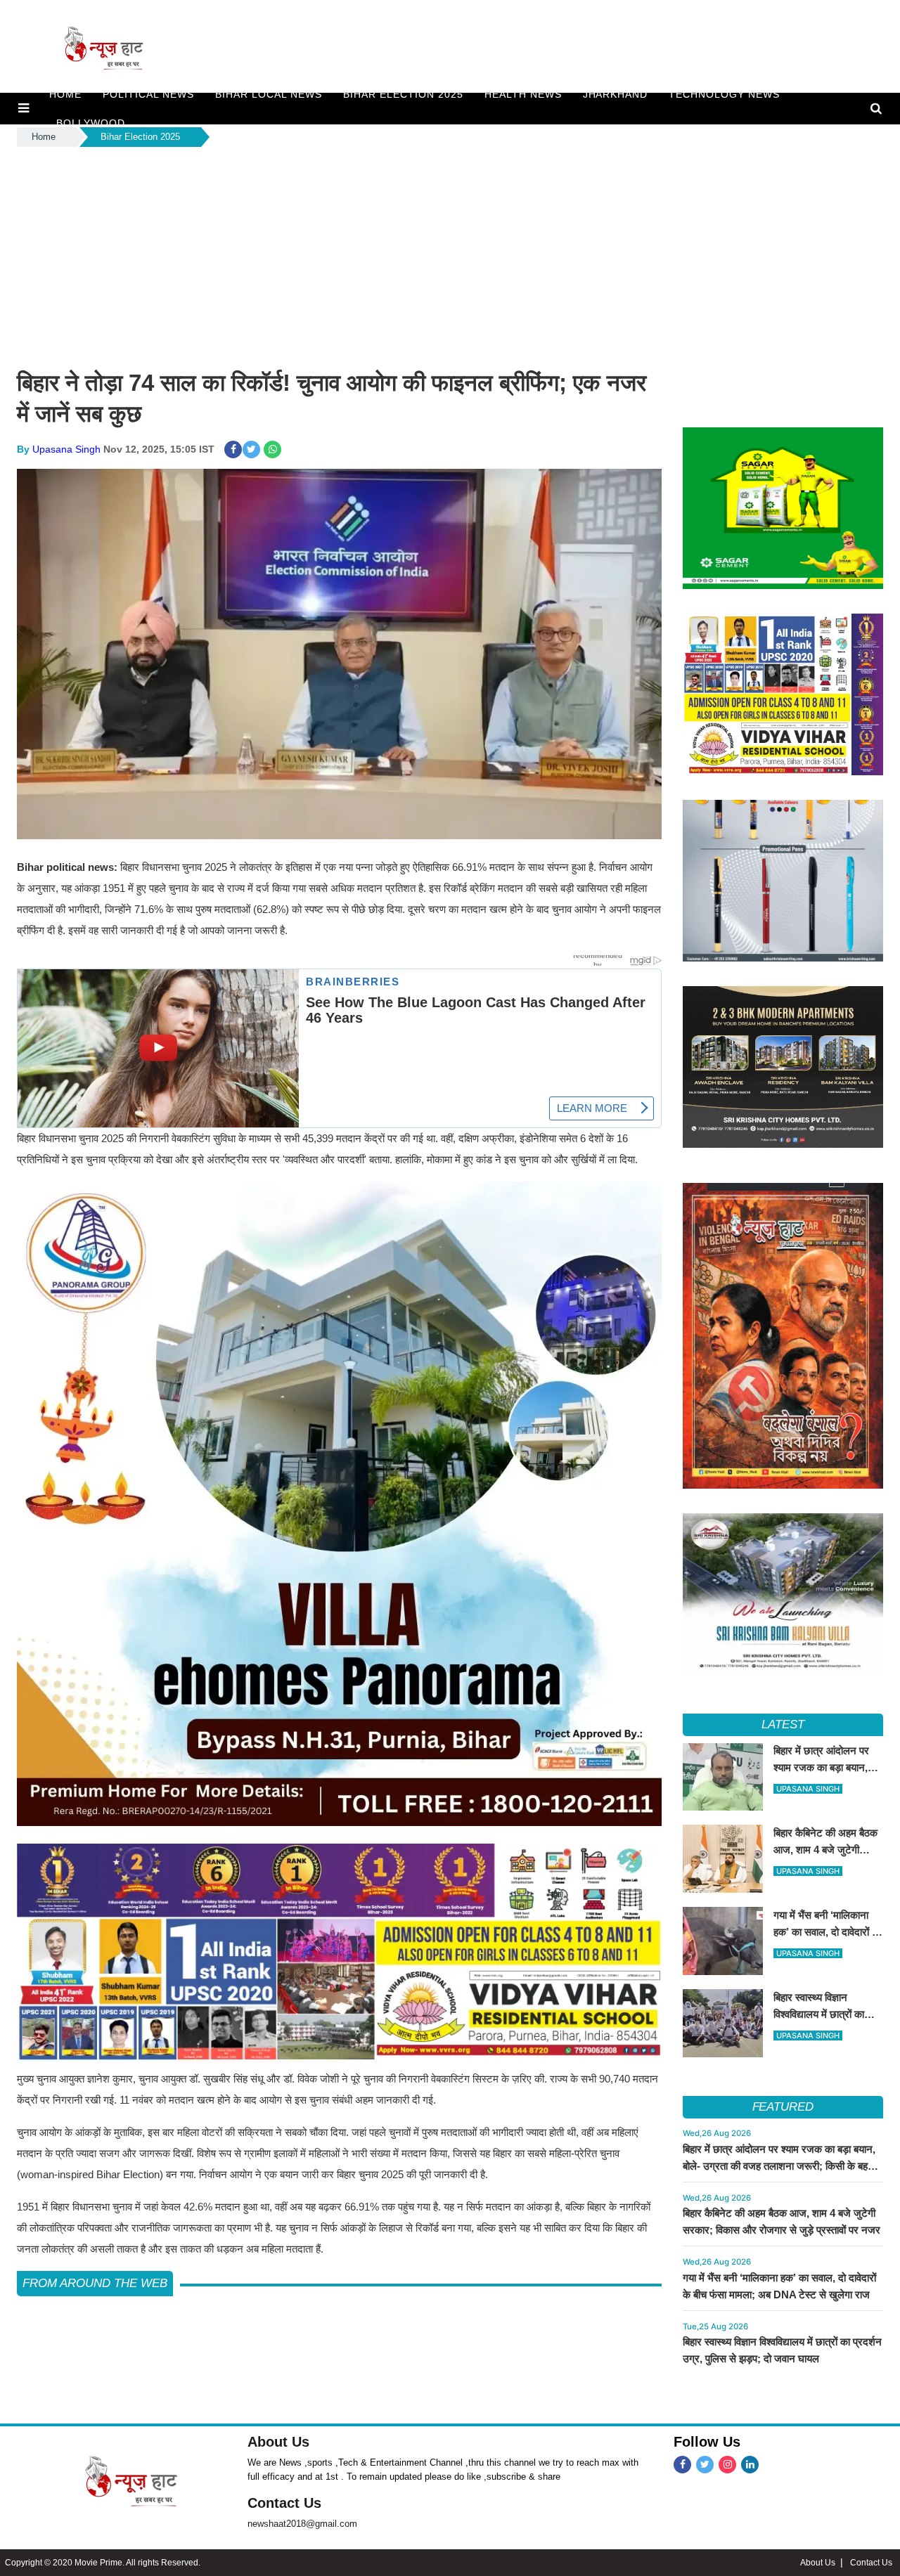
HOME (65, 94)
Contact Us (284, 2503)
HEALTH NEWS (523, 94)
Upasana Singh (66, 449)
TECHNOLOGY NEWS (724, 94)
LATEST (783, 1724)
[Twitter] (705, 2465)
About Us (278, 2442)
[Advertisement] (450, 255)
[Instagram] (727, 2465)
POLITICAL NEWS (148, 94)
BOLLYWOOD (91, 123)
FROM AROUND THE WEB (95, 2283)
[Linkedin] (750, 2465)
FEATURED (783, 2107)
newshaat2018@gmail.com (302, 2524)
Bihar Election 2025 (403, 94)
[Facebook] (682, 2465)
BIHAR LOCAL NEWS (269, 94)
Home (44, 137)
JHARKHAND (616, 94)
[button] (24, 108)
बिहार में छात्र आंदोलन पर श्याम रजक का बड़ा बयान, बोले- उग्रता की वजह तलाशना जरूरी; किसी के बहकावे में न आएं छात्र (783, 2166)
